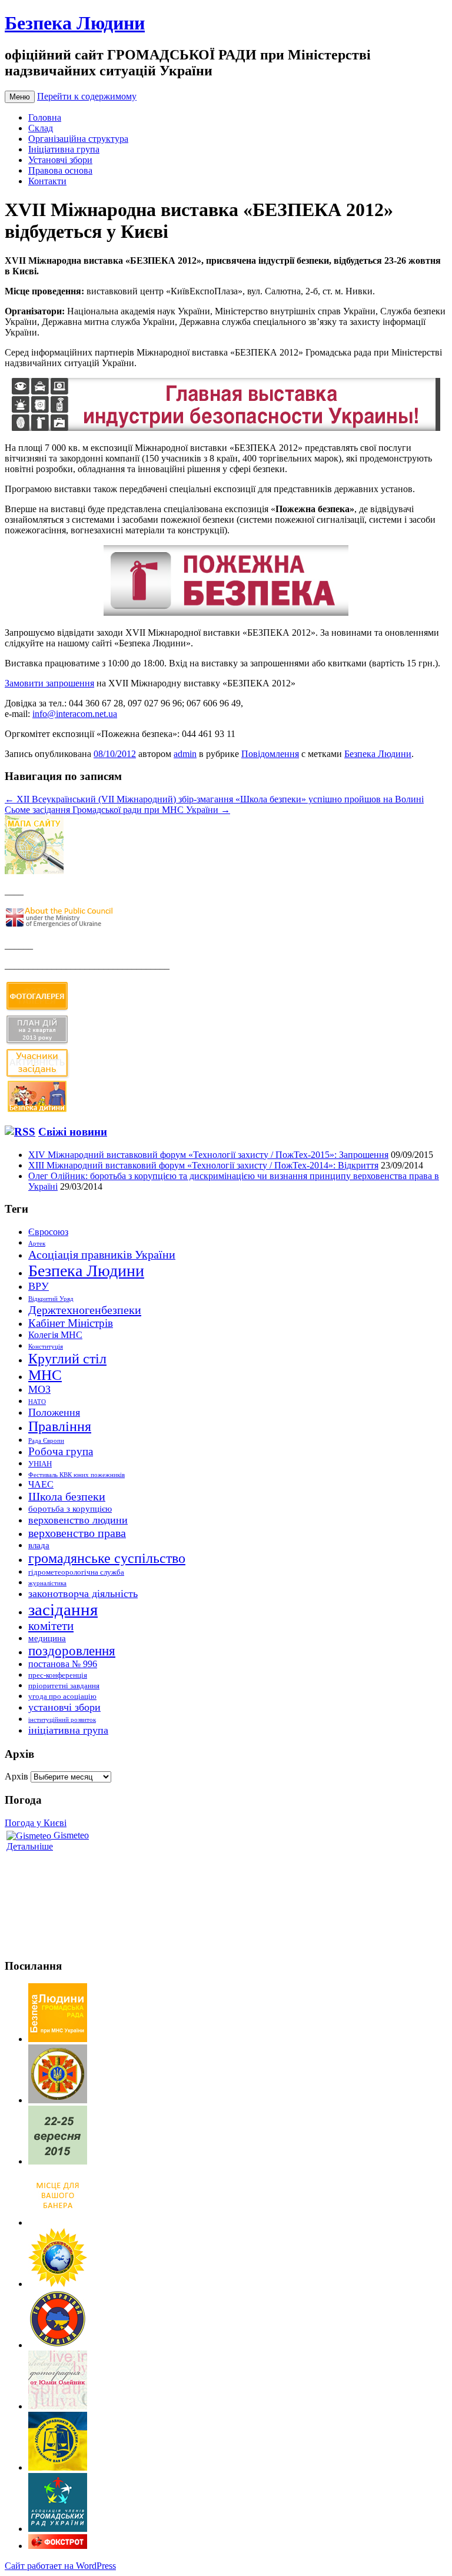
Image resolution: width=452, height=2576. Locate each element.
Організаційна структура (78, 139)
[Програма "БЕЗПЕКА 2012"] (226, 428)
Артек (37, 1244)
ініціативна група (68, 1730)
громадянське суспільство (107, 1558)
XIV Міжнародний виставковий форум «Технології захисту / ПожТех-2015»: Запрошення (208, 1155)
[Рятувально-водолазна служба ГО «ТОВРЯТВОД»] (58, 2345)
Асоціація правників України (102, 1254)
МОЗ (39, 1389)
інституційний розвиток (62, 1720)
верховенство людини (78, 1520)
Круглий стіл (67, 1359)
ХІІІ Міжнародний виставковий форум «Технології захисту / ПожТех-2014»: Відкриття (203, 1165)
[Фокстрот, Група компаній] (58, 2546)
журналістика (47, 1583)
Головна (45, 117)
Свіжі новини (73, 1132)
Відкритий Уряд (51, 1299)
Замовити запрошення (49, 683)
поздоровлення (72, 1651)
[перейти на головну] (58, 2039)
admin (185, 754)
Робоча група (61, 1451)
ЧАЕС (41, 1484)
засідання (63, 1609)
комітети (51, 1626)
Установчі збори (60, 160)
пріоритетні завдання (64, 1686)
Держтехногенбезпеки (85, 1310)
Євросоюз (48, 1232)
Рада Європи (46, 1441)
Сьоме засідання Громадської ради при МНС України (117, 810)
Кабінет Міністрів (71, 1323)
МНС (45, 1375)
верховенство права (77, 1533)
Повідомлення (270, 754)
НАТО (37, 1402)
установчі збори (64, 1707)
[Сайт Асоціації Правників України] (58, 2467)
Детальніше (30, 1846)
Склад (41, 128)
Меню (20, 97)
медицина (47, 1638)
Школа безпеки (67, 1496)
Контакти (47, 181)
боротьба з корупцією (70, 1509)
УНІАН (40, 1464)
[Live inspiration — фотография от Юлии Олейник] (58, 2406)
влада (39, 1545)
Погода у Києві (36, 1823)
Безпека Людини (75, 23)
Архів (16, 1776)
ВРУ (39, 1286)
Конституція (46, 1347)
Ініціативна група (64, 149)
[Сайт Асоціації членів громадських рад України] (58, 2529)
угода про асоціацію (62, 1696)
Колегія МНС (55, 1335)
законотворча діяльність (83, 1594)
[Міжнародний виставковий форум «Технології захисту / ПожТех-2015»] (58, 2161)
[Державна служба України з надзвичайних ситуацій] (58, 2100)
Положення (54, 1412)
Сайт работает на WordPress (60, 2566)
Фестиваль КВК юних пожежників (77, 1475)
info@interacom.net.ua (75, 714)
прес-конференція (58, 1675)
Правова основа (60, 170)
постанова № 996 (63, 1664)
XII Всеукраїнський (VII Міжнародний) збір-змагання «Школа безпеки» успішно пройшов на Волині (214, 799)
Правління (60, 1426)
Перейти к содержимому (87, 96)
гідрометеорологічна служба (76, 1572)
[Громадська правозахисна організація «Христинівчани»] (58, 2284)
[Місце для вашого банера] (58, 2223)
